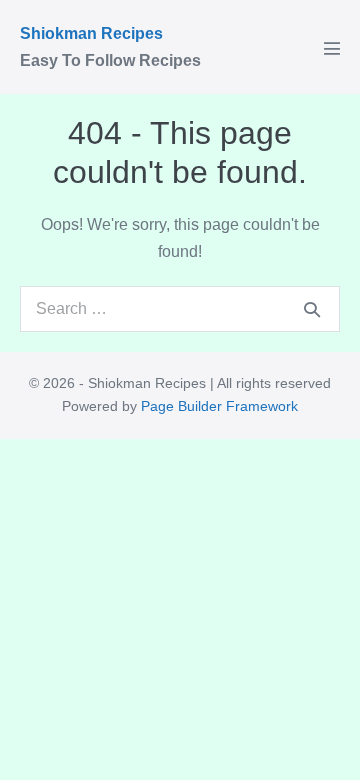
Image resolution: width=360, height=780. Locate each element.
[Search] (312, 309)
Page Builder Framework (219, 406)
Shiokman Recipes (91, 33)
